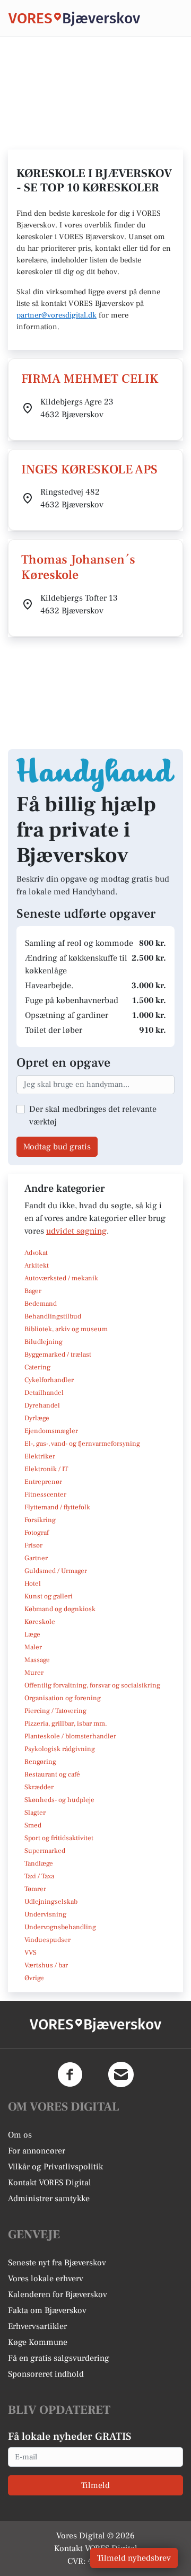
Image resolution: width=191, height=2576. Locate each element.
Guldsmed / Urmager (56, 1571)
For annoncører (37, 2151)
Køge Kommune (38, 2342)
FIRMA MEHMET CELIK (90, 379)
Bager (33, 1291)
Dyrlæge (37, 1418)
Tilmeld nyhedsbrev (134, 2558)
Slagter (35, 1813)
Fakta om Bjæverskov (47, 2310)
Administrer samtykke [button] (49, 2199)
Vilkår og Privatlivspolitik (55, 2167)
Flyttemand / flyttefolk (57, 1507)
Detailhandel (44, 1393)
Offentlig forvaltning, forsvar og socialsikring (92, 1685)
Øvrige (34, 1978)
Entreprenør (43, 1482)
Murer (34, 1673)
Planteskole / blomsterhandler (70, 1736)
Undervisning (45, 1914)
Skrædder (39, 1787)
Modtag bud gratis (57, 1147)
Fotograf (37, 1533)
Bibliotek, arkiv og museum (66, 1329)
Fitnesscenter (45, 1494)
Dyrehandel (42, 1405)
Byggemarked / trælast (58, 1355)
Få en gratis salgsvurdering (59, 2358)
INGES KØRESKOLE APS (89, 469)
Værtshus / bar (46, 1965)
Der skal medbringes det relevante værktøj (93, 1115)
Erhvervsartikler (37, 2326)
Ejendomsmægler (51, 1431)
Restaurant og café (52, 1774)
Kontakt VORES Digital (50, 2183)
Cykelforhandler (49, 1380)
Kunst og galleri (49, 1596)
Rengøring (40, 1762)
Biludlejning (44, 1342)
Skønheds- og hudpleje (59, 1800)
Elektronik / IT (46, 1469)
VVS (31, 1953)
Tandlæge (39, 1863)
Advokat (36, 1253)
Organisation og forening (63, 1698)
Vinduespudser (47, 1940)
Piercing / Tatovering (55, 1711)
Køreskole (40, 1622)
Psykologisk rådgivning (60, 1749)
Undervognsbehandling (60, 1927)
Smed (33, 1825)
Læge (32, 1634)
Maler (33, 1647)
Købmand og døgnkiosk (60, 1609)
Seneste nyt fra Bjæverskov (57, 2263)
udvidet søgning (76, 1231)
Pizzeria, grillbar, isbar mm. (66, 1724)
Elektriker (40, 1456)
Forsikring (40, 1520)
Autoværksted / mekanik (61, 1278)
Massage (37, 1660)
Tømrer (35, 1889)
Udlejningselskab (51, 1902)
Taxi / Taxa (39, 1876)
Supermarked (45, 1851)
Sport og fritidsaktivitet (59, 1838)
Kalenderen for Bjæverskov (58, 2294)
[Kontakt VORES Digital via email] (121, 2074)
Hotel (33, 1584)
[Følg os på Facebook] (70, 2074)
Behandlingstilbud (53, 1316)
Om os (20, 2135)
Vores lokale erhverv (46, 2279)
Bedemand (41, 1304)
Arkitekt (37, 1265)
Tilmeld (95, 2485)
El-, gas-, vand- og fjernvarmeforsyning (82, 1444)
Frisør (33, 1545)
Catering (37, 1367)
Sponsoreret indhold (46, 2374)
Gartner (36, 1558)
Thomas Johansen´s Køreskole (78, 567)
